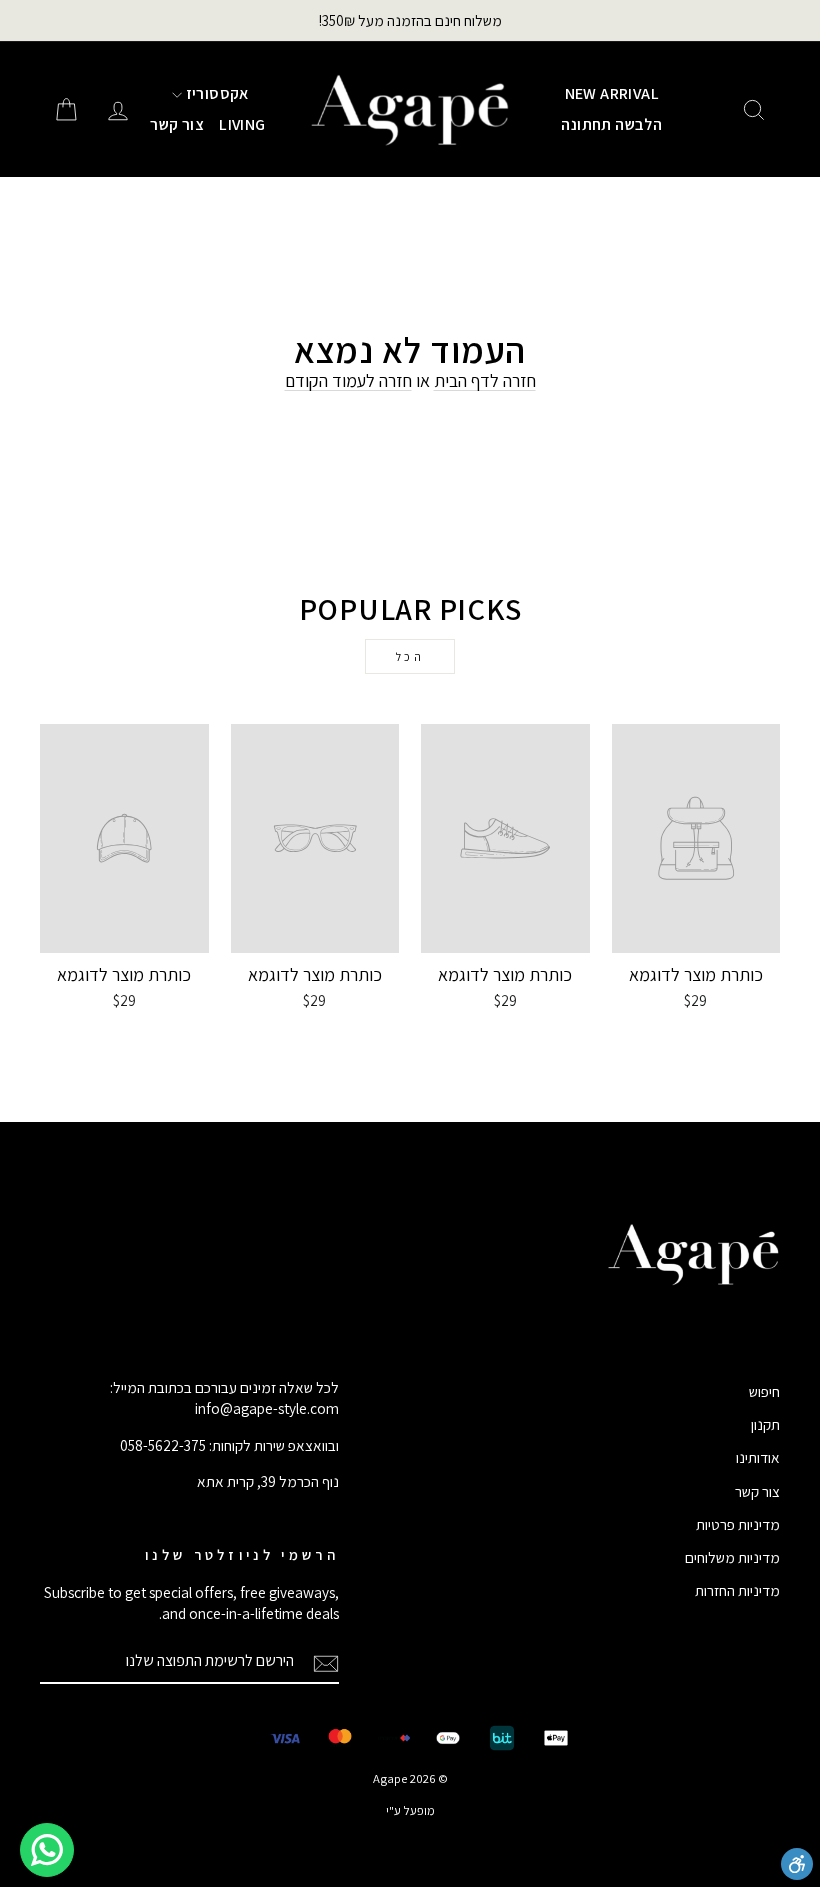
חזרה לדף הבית (485, 380)
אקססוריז (215, 93)
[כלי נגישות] (797, 1864)
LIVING (242, 124)
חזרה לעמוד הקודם (348, 380)
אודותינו (758, 1457)
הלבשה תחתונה (611, 124)
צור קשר (177, 124)
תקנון (765, 1424)
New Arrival (612, 93)
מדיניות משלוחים (732, 1557)
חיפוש (764, 1391)
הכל (410, 656)
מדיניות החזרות (737, 1590)
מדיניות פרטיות (738, 1524)
